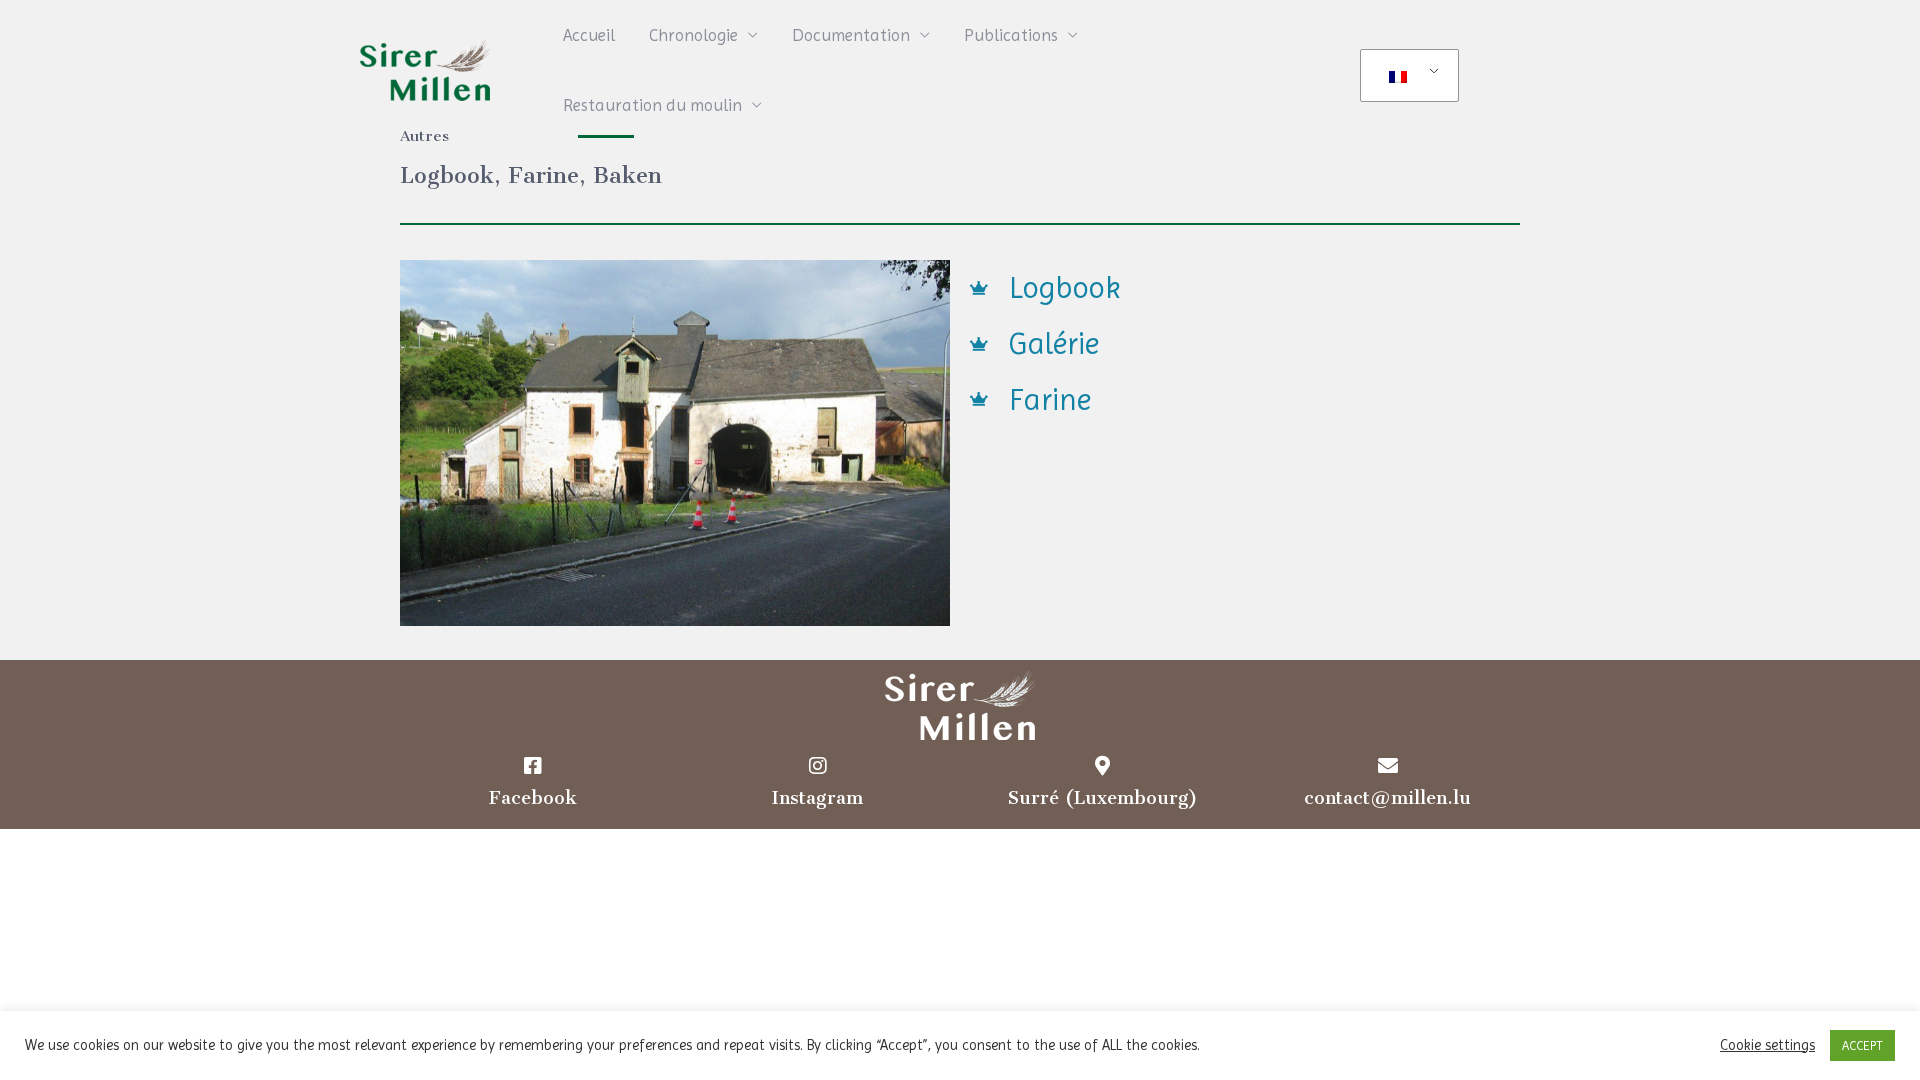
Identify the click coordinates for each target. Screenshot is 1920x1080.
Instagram (817, 798)
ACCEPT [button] (1862, 1045)
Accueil (589, 35)
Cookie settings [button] (1767, 1045)
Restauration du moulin (652, 105)
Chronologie (693, 35)
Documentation (851, 35)
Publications (1011, 35)
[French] (1406, 76)
